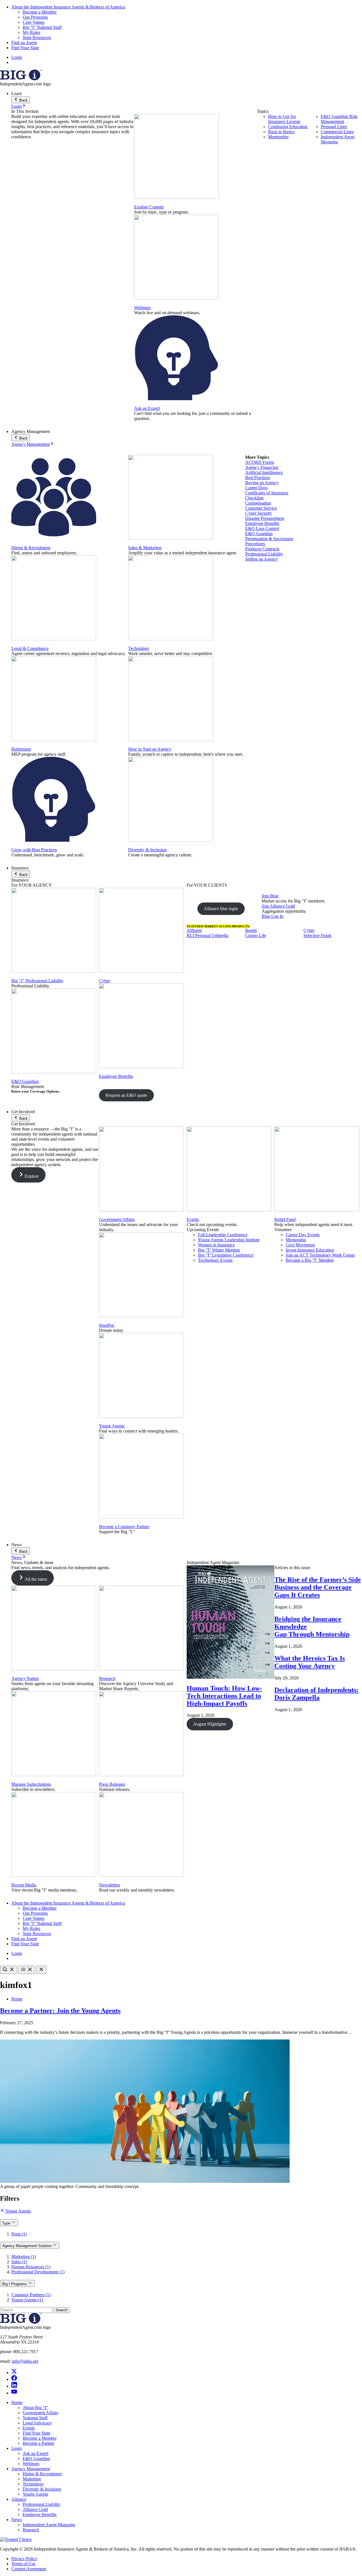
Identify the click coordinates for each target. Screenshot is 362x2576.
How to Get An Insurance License (284, 119)
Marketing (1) (24, 2257)
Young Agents (112, 1426)
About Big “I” (35, 2408)
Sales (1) (19, 2262)
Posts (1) (19, 2234)
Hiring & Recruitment (31, 548)
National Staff (35, 2418)
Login (17, 57)
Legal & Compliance (30, 648)
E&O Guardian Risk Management (339, 119)
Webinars (142, 308)
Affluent (194, 930)
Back (23, 100)
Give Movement (300, 1245)
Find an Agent (24, 43)
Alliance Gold (35, 2509)
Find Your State (25, 48)
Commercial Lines (337, 132)
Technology (139, 648)
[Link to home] (21, 79)
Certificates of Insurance (267, 493)
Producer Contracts (262, 549)
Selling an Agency (262, 559)
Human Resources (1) (31, 2267)
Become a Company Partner (124, 1527)
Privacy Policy (24, 2559)
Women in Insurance (216, 1245)
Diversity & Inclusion (147, 850)
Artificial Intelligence (264, 472)
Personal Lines (334, 127)
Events (193, 1219)
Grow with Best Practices (34, 850)
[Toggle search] (8, 1970)
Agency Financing (262, 467)
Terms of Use (23, 2564)
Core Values (34, 22)
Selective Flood (317, 935)
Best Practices (258, 478)
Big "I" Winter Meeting (219, 1250)
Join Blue (270, 896)
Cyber (104, 981)
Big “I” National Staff (42, 27)
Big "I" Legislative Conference (226, 1255)
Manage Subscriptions (31, 1784)
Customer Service (261, 508)
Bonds (251, 930)
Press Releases (112, 1784)
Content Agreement (29, 2569)
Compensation (258, 503)
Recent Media (24, 1885)
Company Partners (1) (31, 2295)
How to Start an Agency (150, 749)
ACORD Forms (260, 462)
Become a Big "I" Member (310, 1260)
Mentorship (278, 137)
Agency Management (31, 444)
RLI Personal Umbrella (207, 935)
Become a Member (40, 12)
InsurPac (107, 1325)
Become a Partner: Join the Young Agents (60, 2011)
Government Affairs (117, 1219)
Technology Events (215, 1260)
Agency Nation (25, 1678)
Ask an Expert (147, 408)
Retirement (21, 749)
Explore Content (149, 207)
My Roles (31, 32)
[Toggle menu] (27, 1970)
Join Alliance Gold (278, 906)
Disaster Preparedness (265, 518)
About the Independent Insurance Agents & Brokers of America (68, 7)
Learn (17, 106)
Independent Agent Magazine (338, 139)
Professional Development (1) (38, 2272)
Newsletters (109, 1885)
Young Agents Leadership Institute (229, 1240)
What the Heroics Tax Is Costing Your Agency (310, 1662)
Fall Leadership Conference (223, 1235)
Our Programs (35, 17)
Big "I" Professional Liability (37, 981)
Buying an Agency (262, 483)
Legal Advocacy (37, 2423)
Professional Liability (264, 554)
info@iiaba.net (25, 2361)
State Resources (37, 37)
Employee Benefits (262, 523)
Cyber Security (259, 513)
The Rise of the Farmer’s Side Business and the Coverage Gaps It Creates (318, 1587)
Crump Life (256, 935)
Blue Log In (272, 916)
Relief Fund (285, 1219)
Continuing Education (288, 127)
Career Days (256, 488)
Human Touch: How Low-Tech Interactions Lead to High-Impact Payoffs (224, 1696)
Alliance (19, 2499)
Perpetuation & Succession (269, 539)
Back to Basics (281, 132)
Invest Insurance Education (310, 1250)
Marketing (32, 2479)
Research (107, 1678)
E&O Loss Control (262, 528)
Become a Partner (38, 2443)
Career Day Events (303, 1235)
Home (17, 1999)
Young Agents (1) (27, 2300)
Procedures (255, 544)
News (17, 1557)
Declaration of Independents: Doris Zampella (316, 1694)
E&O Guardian (259, 534)
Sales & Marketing (145, 548)
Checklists (254, 498)
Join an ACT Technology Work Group (320, 1255)
